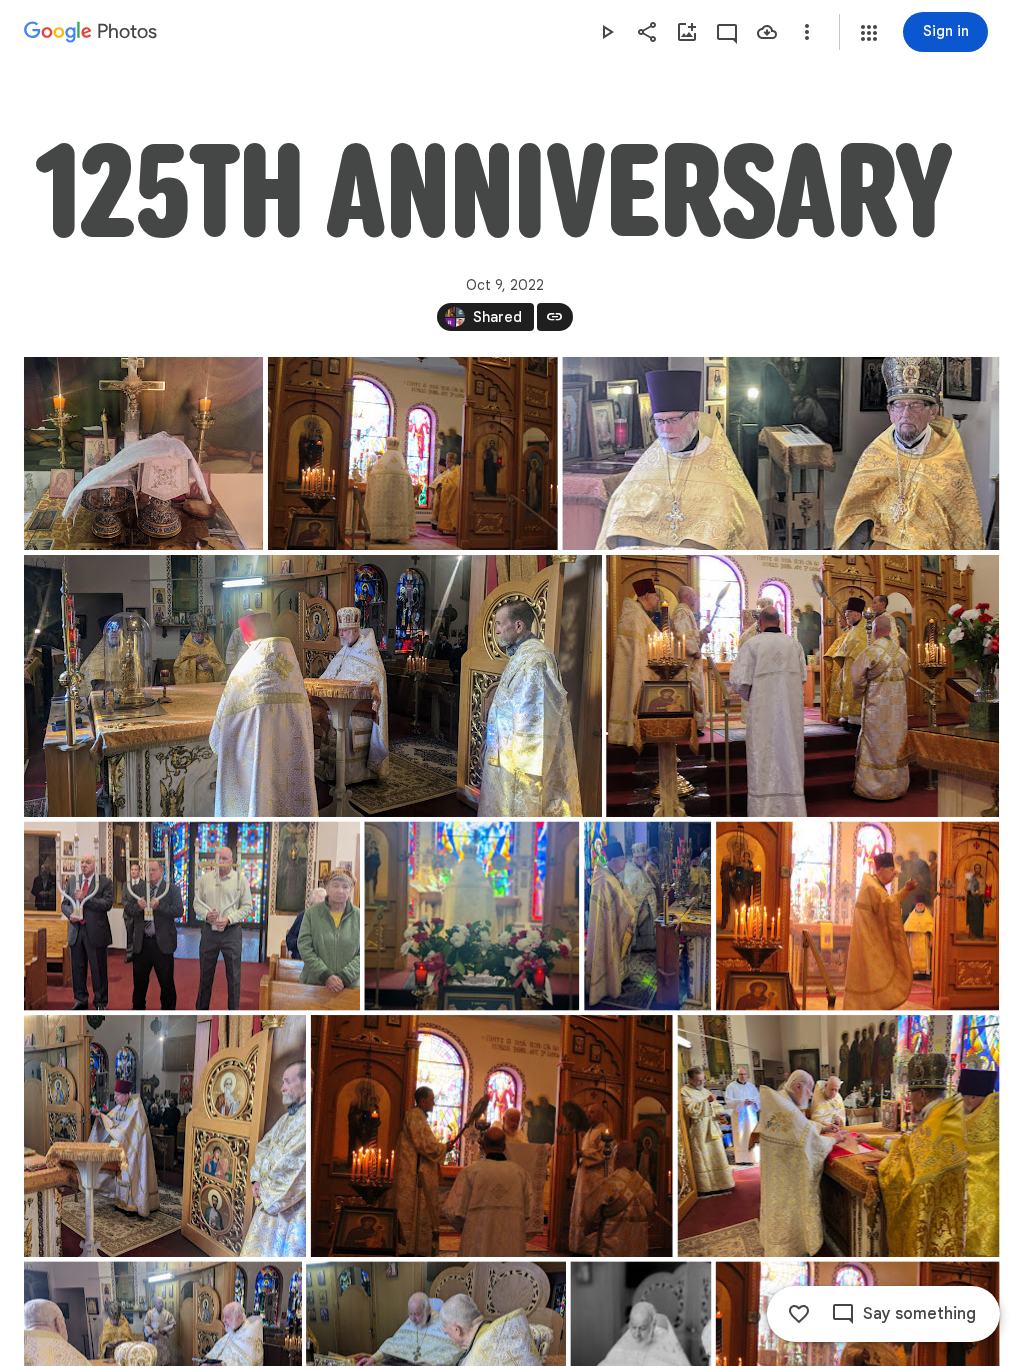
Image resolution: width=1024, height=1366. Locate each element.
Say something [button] (919, 1314)
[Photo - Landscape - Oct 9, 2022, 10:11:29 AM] (802, 686)
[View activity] (727, 32)
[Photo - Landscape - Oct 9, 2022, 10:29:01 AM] (839, 1136)
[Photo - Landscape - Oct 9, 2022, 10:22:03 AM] (857, 916)
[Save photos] (767, 32)
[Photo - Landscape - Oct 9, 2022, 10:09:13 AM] (413, 453)
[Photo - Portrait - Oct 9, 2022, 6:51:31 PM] (647, 916)
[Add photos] (687, 32)
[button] (869, 33)
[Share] (647, 32)
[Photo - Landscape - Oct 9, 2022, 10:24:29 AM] (492, 1136)
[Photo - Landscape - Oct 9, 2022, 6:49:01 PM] (143, 453)
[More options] (807, 32)
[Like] (799, 1314)
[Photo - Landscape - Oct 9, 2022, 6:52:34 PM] (165, 1136)
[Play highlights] (607, 32)
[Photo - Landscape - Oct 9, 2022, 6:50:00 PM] (192, 916)
